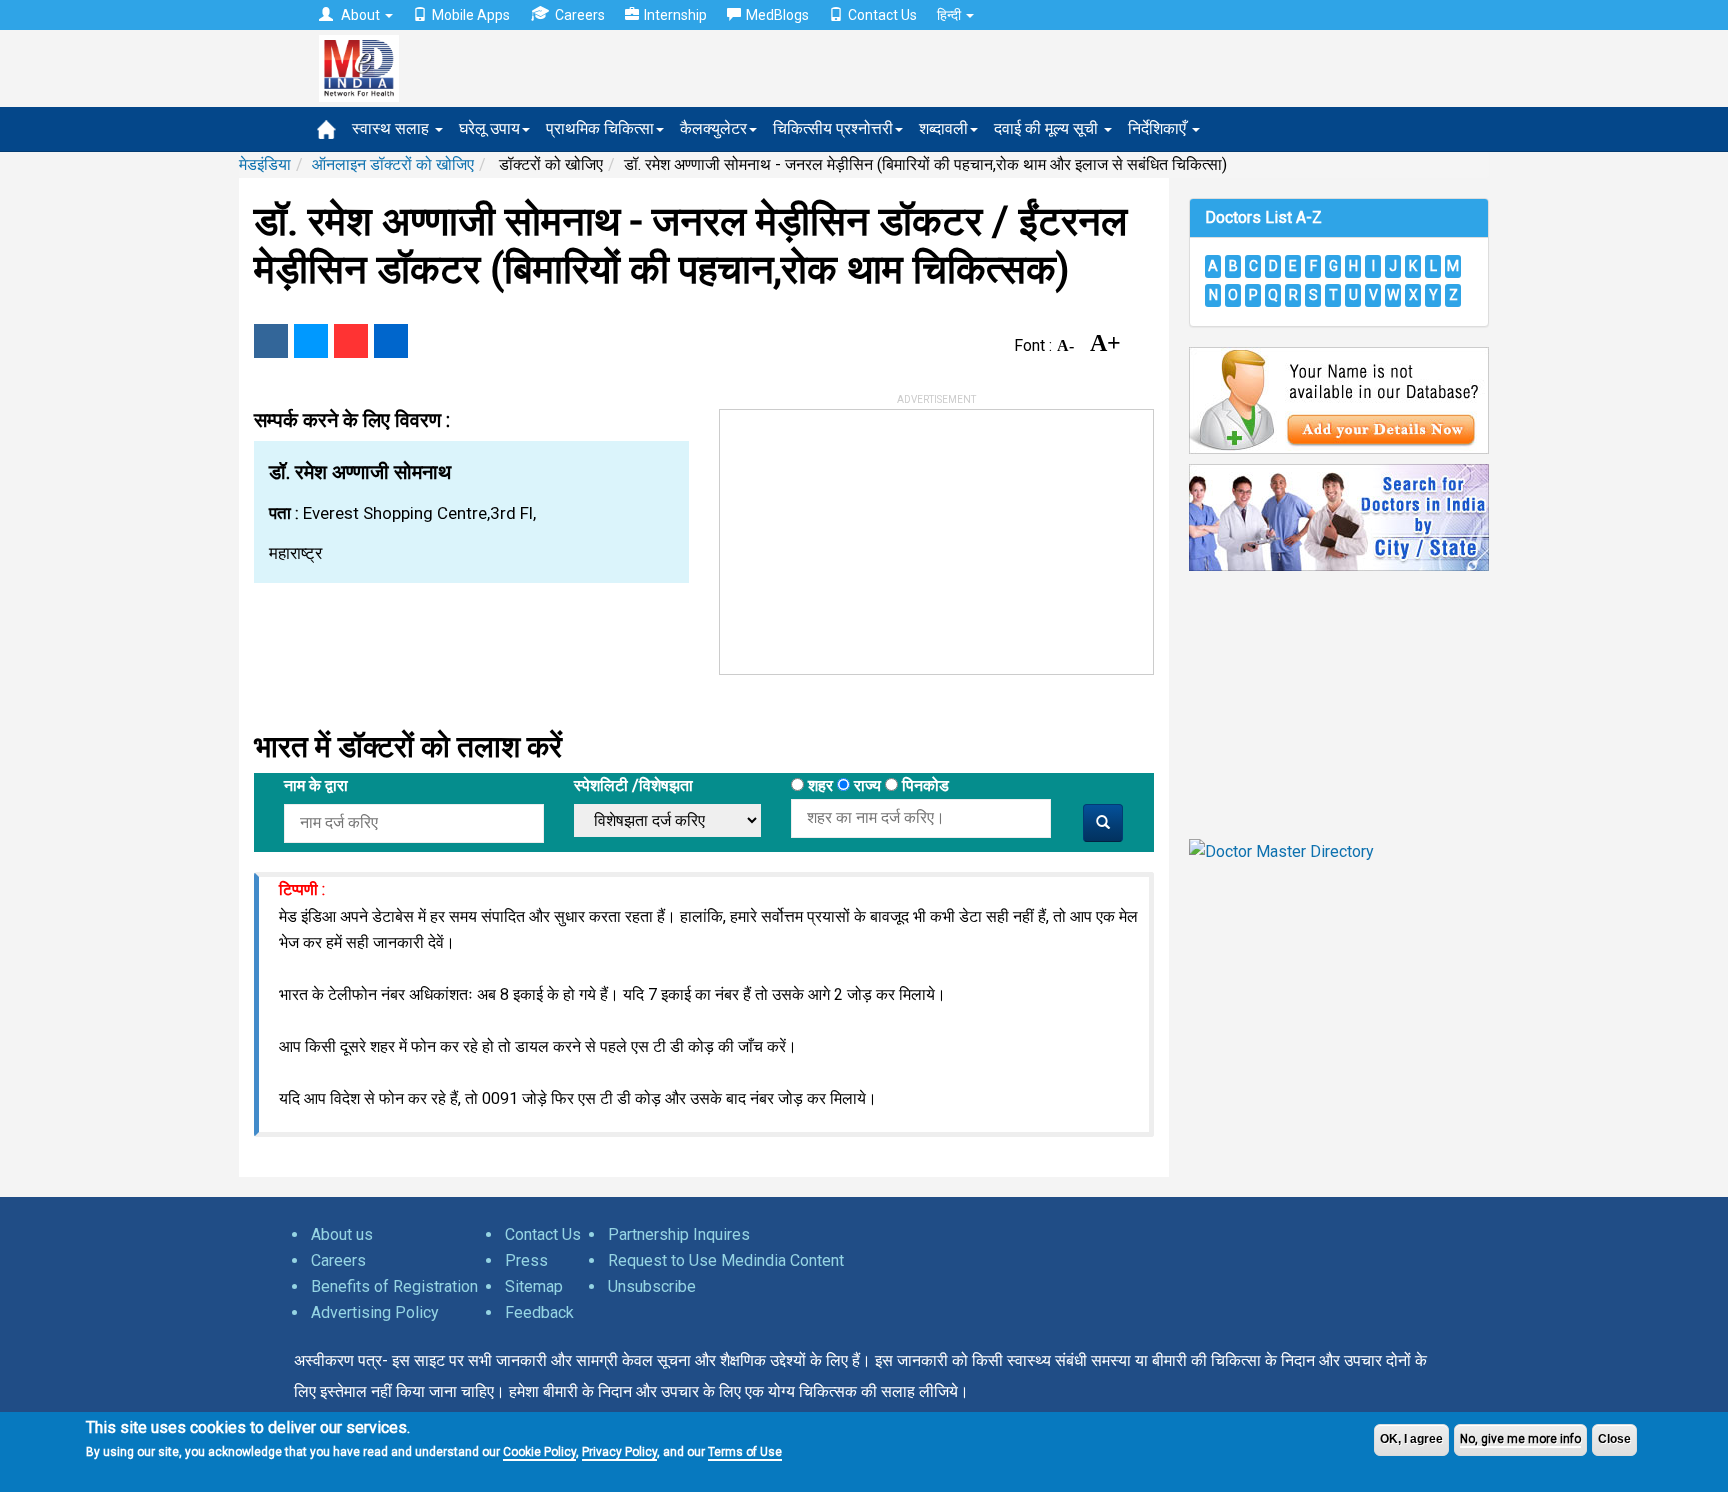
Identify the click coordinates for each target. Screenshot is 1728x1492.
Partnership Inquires (679, 1234)
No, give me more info (1520, 1439)
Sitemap (534, 1286)
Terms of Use (745, 1452)
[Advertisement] (870, 535)
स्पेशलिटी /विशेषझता (633, 785)
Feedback (539, 1312)
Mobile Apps (471, 15)
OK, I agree (1411, 1439)
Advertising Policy (375, 1312)
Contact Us (882, 15)
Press (526, 1260)
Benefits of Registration (394, 1286)
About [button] (360, 15)
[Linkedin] (391, 341)
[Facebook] (271, 341)
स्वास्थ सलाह (392, 128)
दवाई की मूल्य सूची (1048, 128)
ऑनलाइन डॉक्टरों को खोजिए (393, 164)
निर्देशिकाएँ (1159, 128)
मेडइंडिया (265, 164)
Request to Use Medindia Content (726, 1260)
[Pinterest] (351, 341)
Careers (580, 15)
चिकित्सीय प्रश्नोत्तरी (833, 128)
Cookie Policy (539, 1452)
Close (1614, 1439)
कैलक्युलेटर (713, 128)
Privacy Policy (619, 1452)
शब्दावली (943, 128)
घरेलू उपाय (489, 128)
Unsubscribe (652, 1286)
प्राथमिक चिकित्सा (600, 128)
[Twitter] (311, 341)
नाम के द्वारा (316, 785)
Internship (675, 15)
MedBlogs (777, 15)
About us (342, 1234)
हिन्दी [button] (950, 15)
